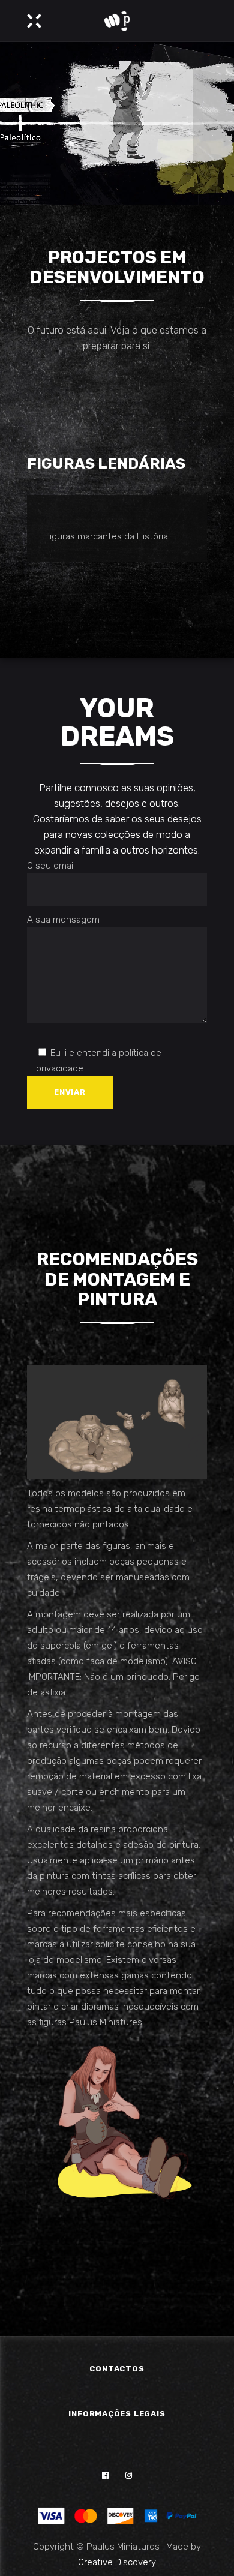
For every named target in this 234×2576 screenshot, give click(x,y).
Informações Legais (117, 2414)
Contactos (117, 2369)
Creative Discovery (117, 2562)
